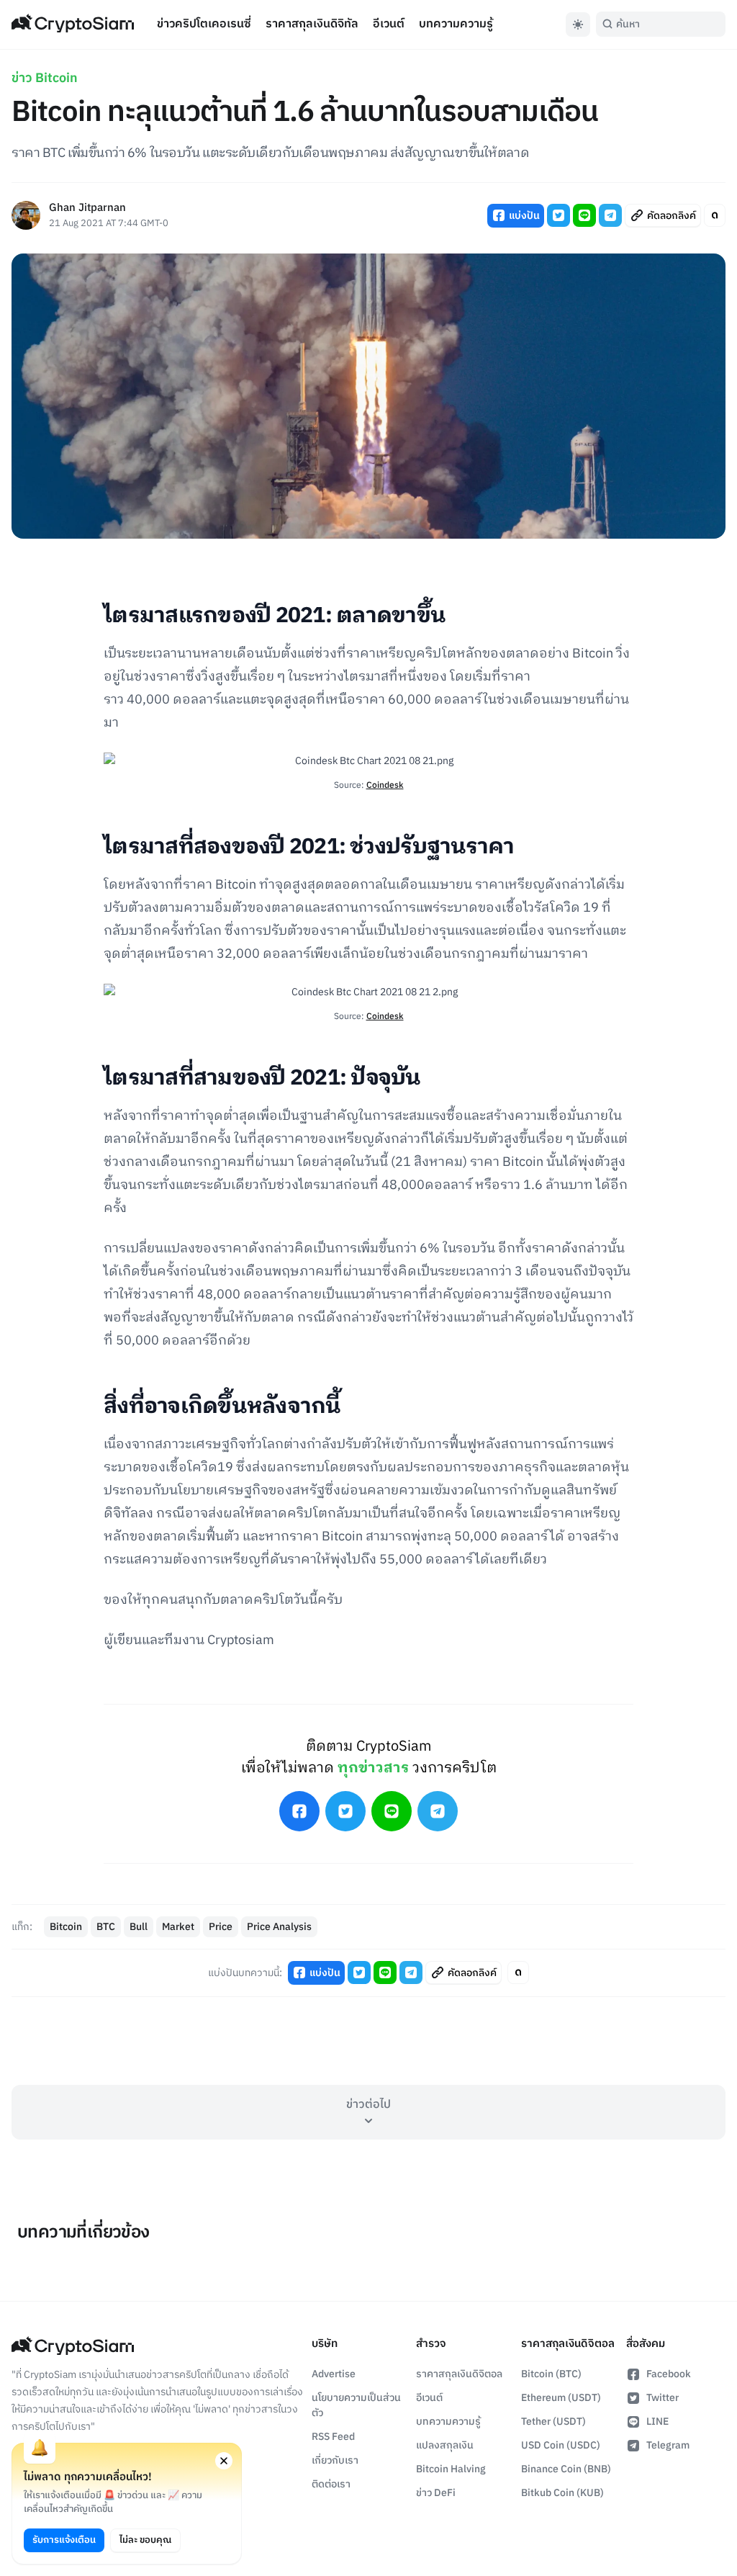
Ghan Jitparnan (87, 208)
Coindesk (385, 785)
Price (221, 1927)
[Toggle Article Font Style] (715, 215)
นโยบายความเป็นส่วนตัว (356, 2405)
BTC (106, 1927)
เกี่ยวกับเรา (335, 2460)
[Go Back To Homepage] (73, 24)
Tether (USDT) (553, 2422)
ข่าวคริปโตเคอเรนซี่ (204, 24)
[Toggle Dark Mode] (578, 24)
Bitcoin (66, 1927)
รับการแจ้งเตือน (64, 2540)
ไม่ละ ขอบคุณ (145, 2540)
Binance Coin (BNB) (566, 2469)
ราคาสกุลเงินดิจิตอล (459, 2374)
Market (178, 1927)
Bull (139, 1927)
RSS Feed (333, 2437)
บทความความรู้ (456, 24)
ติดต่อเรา (331, 2484)
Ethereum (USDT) (561, 2398)
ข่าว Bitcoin (45, 78)
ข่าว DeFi (436, 2493)
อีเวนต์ (389, 24)
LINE (657, 2422)
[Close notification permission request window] (224, 2461)
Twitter (663, 2398)
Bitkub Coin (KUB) (562, 2493)
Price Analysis (279, 1927)
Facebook (669, 2374)
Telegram (668, 2445)
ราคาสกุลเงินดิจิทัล (312, 24)
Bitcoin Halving (451, 2469)
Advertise (334, 2374)
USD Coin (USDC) (561, 2445)
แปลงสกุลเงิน (445, 2445)
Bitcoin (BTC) (551, 2374)
